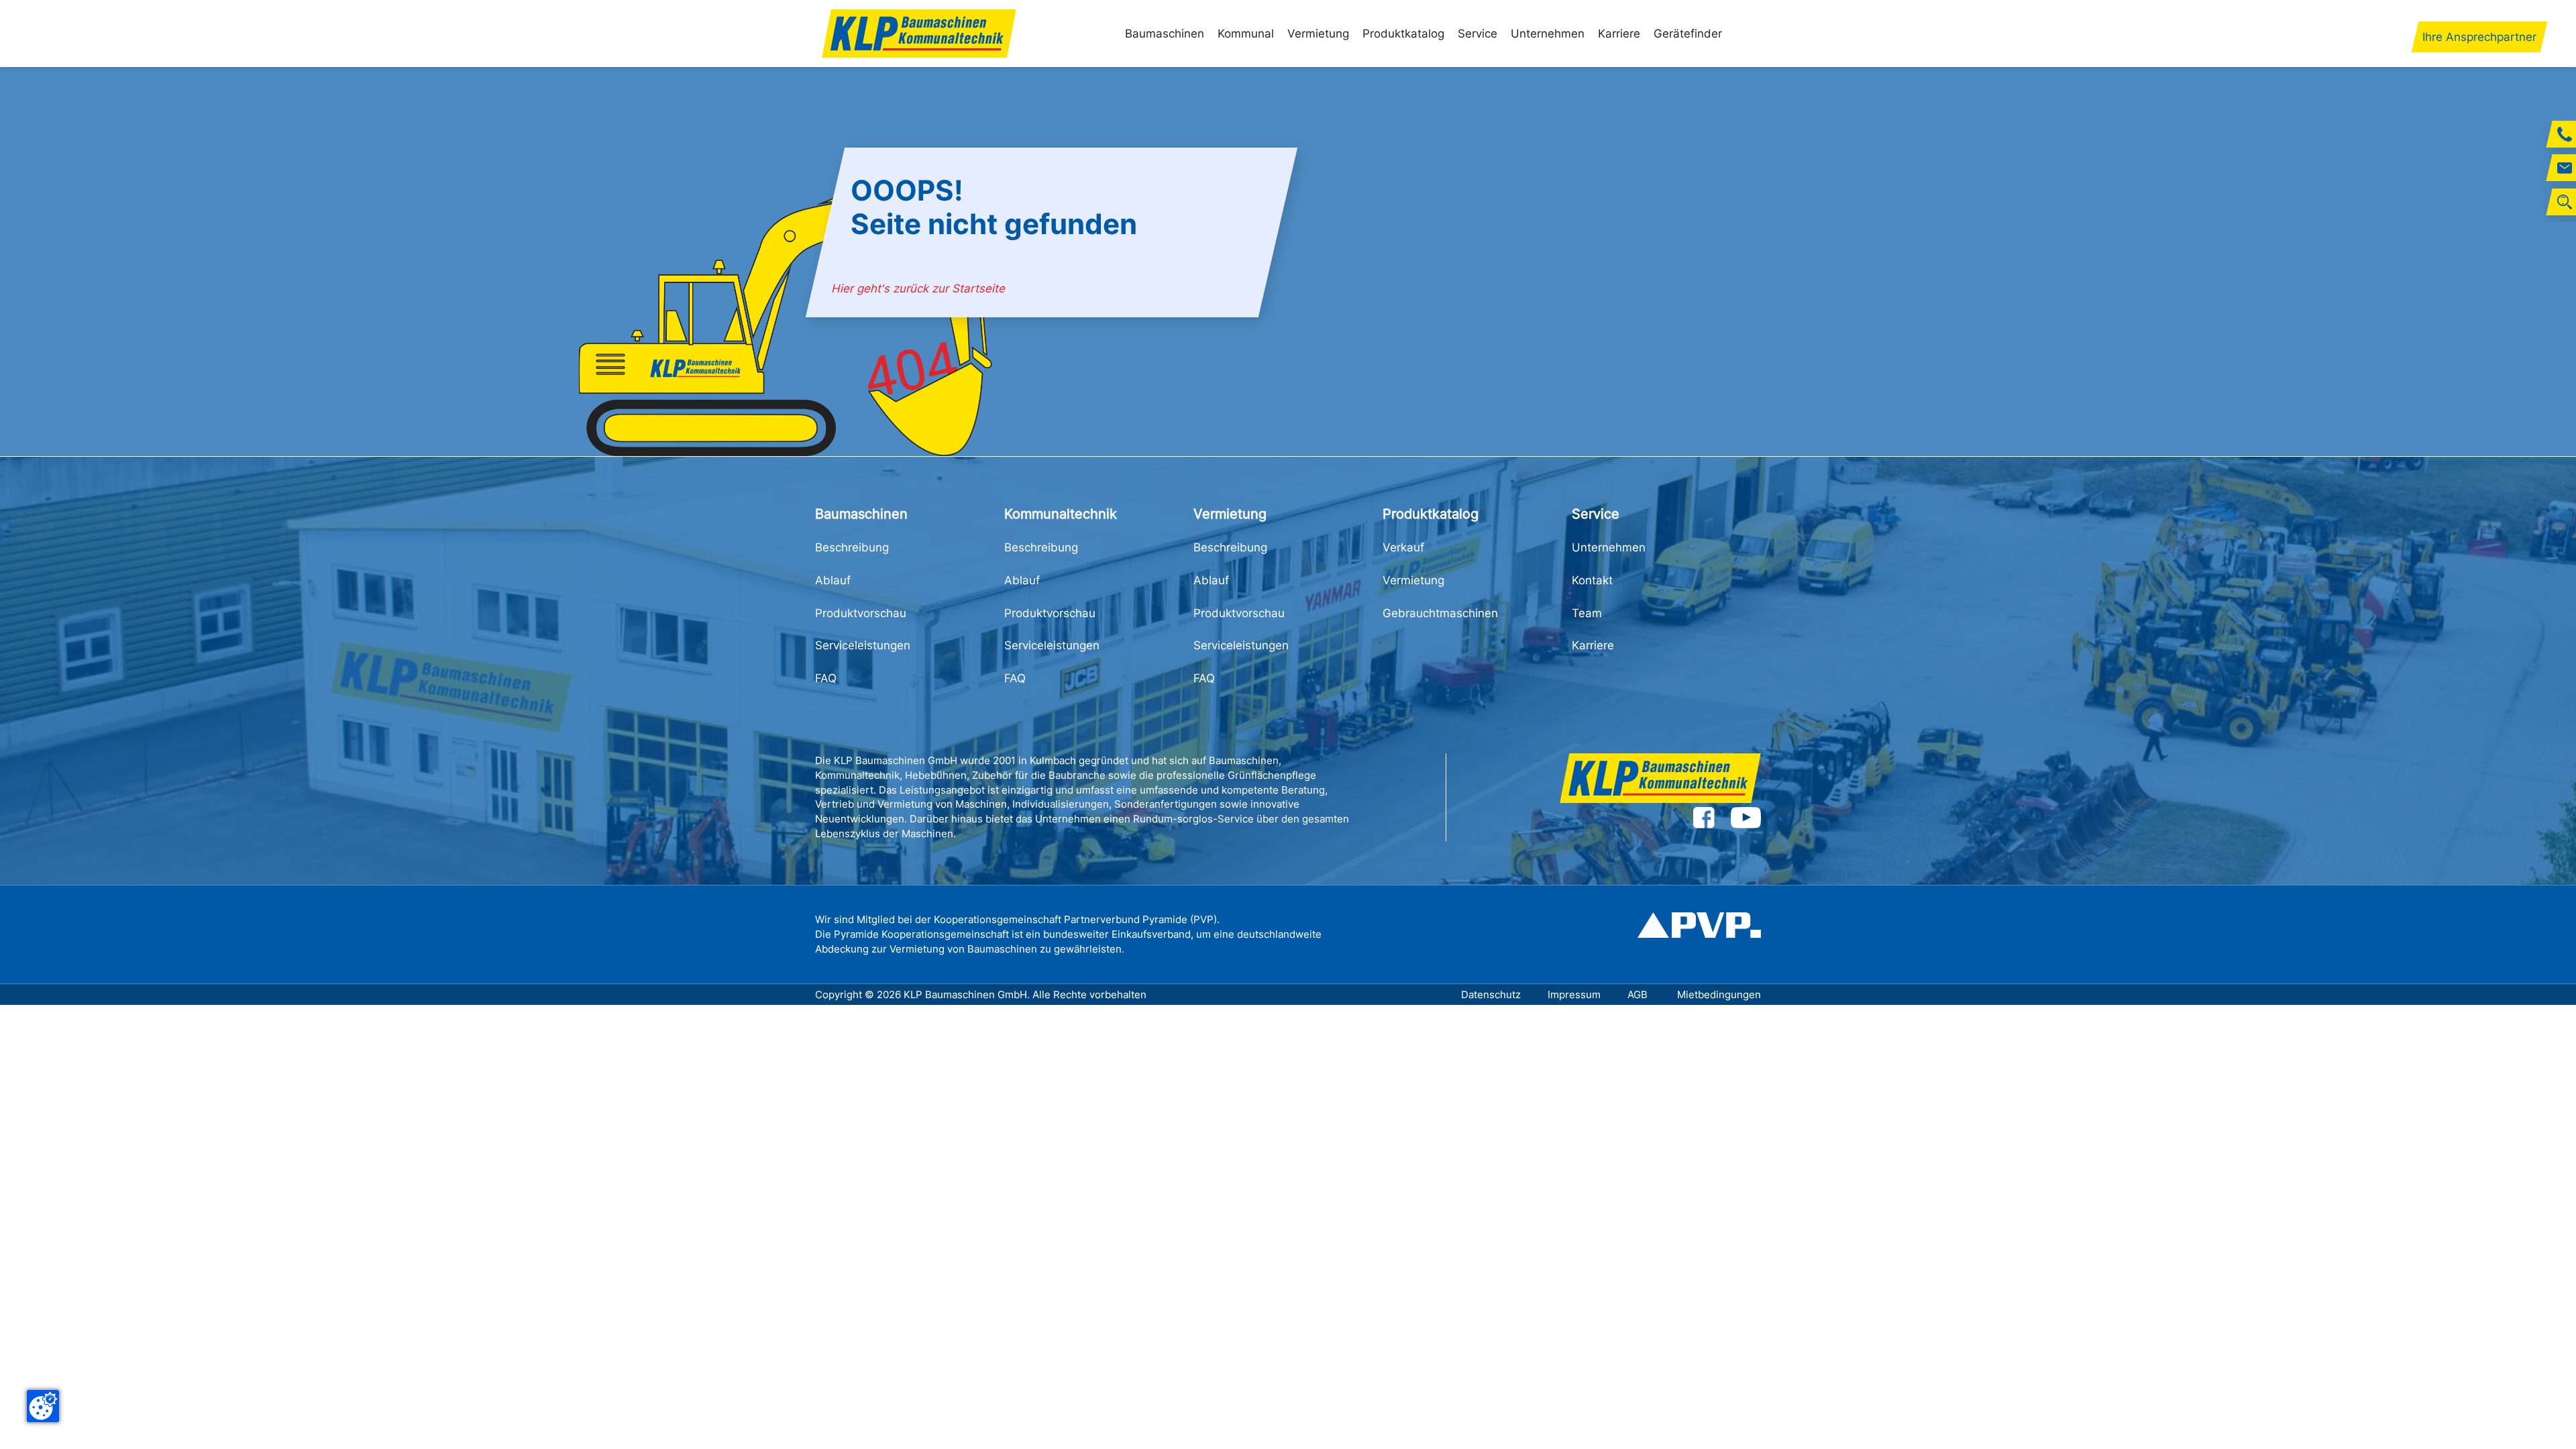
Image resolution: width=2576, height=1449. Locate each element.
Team (1587, 613)
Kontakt (1592, 580)
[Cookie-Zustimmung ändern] (43, 1406)
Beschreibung (852, 547)
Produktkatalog (1403, 34)
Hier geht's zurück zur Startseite (919, 288)
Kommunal (1246, 34)
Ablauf (833, 580)
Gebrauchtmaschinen (1440, 613)
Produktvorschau (861, 613)
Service (1478, 34)
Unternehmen (1548, 34)
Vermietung (1318, 34)
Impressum (1574, 995)
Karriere (1619, 34)
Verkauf (1403, 547)
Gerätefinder (1688, 34)
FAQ (826, 678)
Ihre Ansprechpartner (2479, 37)
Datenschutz (1491, 995)
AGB (1639, 995)
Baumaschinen (1165, 34)
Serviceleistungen (863, 645)
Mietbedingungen (1719, 995)
